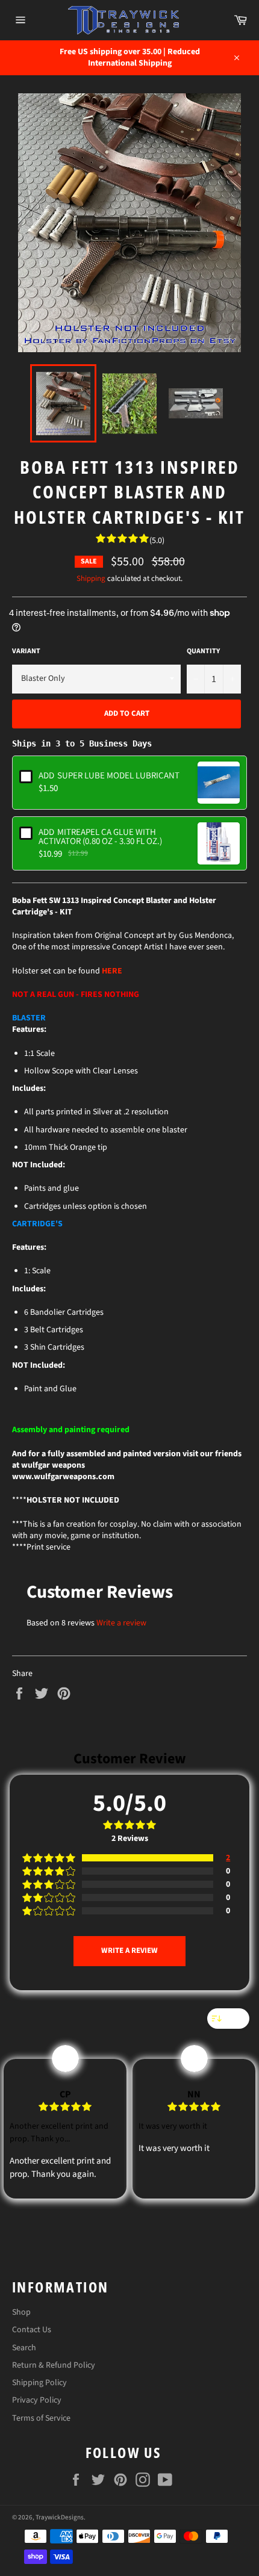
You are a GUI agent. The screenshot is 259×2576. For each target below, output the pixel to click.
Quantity (203, 651)
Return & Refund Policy (54, 2365)
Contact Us (32, 2330)
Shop (21, 2312)
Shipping (91, 579)
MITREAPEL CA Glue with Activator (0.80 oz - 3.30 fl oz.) (100, 836)
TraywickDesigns (60, 2517)
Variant (26, 651)
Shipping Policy (39, 2383)
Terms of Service (41, 2418)
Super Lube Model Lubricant (109, 775)
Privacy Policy (37, 2400)
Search (24, 2348)
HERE (112, 971)
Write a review (121, 1623)
